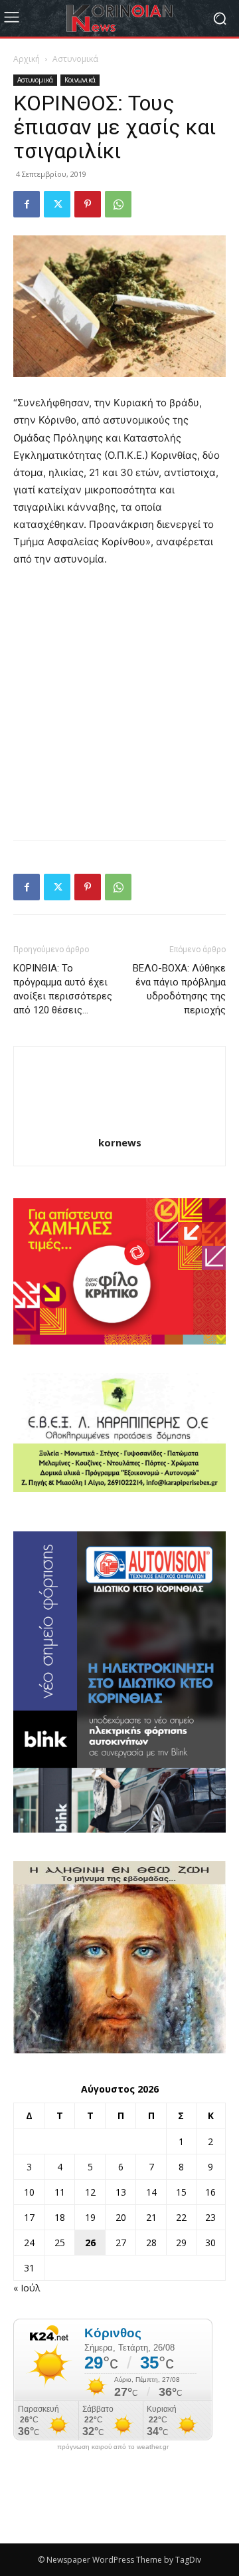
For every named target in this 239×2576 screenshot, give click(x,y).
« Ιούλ (27, 2288)
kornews (120, 1142)
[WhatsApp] (118, 204)
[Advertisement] (119, 705)
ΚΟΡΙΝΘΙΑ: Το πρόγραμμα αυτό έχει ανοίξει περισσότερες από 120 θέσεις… (63, 989)
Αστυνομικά (75, 59)
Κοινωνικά (80, 80)
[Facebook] (27, 204)
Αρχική (27, 59)
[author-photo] (119, 1124)
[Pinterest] (88, 204)
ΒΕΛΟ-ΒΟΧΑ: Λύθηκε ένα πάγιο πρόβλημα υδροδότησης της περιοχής (179, 989)
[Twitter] (57, 204)
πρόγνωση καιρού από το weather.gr (113, 2447)
